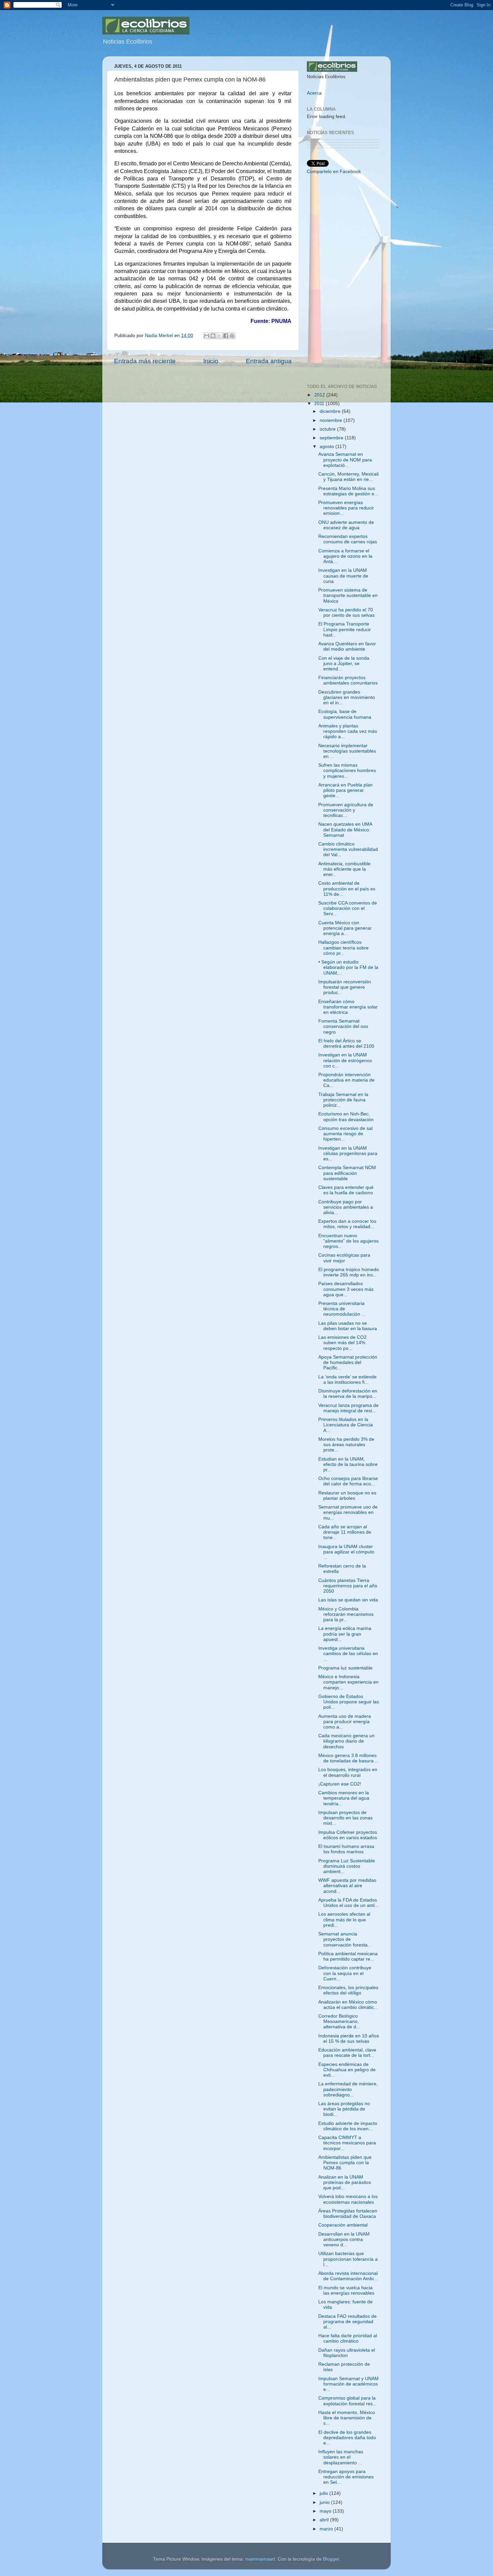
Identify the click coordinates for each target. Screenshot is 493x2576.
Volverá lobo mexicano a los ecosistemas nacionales (348, 2199)
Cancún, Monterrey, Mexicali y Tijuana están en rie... (348, 477)
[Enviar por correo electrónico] (207, 336)
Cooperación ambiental (343, 2225)
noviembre (332, 420)
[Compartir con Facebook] (226, 336)
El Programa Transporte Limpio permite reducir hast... (345, 629)
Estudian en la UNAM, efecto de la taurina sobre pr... (348, 1464)
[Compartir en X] (219, 336)
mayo (326, 2511)
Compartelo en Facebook (334, 172)
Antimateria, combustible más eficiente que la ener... (344, 869)
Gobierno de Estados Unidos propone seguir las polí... (349, 1702)
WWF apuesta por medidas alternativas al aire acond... (347, 1886)
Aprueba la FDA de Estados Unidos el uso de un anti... (348, 1903)
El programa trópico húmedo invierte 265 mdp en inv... (349, 1272)
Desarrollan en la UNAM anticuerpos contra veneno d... (344, 2239)
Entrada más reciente (145, 361)
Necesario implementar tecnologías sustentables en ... (347, 751)
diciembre (331, 411)
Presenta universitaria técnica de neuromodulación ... (342, 1309)
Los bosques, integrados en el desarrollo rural (348, 1772)
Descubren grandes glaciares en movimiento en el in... (347, 697)
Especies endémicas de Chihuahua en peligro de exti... (347, 2070)
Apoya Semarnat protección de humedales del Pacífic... (348, 1362)
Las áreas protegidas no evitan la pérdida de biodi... (344, 2109)
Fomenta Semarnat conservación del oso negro (343, 1026)
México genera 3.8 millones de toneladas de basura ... (349, 1758)
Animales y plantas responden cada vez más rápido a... (348, 731)
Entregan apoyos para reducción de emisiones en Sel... (346, 2477)
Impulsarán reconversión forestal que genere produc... (345, 987)
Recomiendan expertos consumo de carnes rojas (348, 539)
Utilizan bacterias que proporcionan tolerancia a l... (348, 2259)
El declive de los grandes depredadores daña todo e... (347, 2438)
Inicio (211, 361)
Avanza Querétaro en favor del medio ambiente (347, 646)
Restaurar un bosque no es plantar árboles (347, 1496)
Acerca (314, 93)
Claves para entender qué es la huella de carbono (346, 1190)
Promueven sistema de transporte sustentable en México (348, 595)
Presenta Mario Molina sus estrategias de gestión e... (348, 491)
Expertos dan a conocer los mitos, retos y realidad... (347, 1224)
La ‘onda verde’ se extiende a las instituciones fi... (347, 1380)
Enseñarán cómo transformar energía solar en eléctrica (348, 1007)
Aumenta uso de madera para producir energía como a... (345, 1722)
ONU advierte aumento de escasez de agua (346, 525)
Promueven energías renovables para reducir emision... (346, 508)
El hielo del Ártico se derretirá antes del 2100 (346, 1044)
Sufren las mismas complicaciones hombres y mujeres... (347, 771)
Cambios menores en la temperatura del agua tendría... (344, 1798)
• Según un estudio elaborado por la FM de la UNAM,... (348, 967)
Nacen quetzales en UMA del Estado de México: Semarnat (345, 830)
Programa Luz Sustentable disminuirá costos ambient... (347, 1866)
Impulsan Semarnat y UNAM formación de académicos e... (348, 2384)
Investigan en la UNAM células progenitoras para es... (348, 1154)
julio (324, 2493)
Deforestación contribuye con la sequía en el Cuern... (345, 1973)
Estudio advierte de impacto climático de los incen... (348, 2126)
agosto (327, 447)
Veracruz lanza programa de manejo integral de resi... (348, 1408)
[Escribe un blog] (213, 336)
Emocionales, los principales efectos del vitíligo (348, 1990)
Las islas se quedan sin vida (348, 1600)
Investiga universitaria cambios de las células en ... (348, 1654)
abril (325, 2520)
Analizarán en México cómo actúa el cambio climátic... (348, 2005)
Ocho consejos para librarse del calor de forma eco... (348, 1481)
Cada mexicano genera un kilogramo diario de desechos (346, 1741)
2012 (320, 395)
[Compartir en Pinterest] (232, 336)
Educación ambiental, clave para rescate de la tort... (347, 2053)
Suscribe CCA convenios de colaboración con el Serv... (348, 908)
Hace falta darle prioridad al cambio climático (348, 2338)
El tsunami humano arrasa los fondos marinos (346, 1849)
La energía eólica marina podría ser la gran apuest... (345, 1634)
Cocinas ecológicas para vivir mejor (344, 1258)
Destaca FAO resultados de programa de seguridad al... (347, 2322)
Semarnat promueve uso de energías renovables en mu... (348, 1512)
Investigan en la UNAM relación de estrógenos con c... (345, 1060)
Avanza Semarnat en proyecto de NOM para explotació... (345, 460)
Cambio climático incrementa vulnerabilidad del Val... (348, 849)
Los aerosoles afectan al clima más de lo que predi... (344, 1920)
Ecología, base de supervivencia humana (345, 714)
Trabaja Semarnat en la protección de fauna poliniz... (343, 1100)
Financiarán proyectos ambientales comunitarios (348, 680)
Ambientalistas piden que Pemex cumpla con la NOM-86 (345, 2163)
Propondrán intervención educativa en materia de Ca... (346, 1080)
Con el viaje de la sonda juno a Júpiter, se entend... (344, 664)
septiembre (332, 438)
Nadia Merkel (160, 336)
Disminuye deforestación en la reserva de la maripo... (348, 1394)
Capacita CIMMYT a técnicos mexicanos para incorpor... (347, 2143)
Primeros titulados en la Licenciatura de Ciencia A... (346, 1425)
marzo (327, 2529)
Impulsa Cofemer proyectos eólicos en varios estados (348, 1835)
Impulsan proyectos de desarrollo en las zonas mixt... (345, 1818)
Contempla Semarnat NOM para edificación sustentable (347, 1173)
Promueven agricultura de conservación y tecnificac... (346, 810)
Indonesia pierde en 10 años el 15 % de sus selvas (349, 2039)
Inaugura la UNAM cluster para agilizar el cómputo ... (346, 1552)
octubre (328, 429)
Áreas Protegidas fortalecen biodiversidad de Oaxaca (348, 2214)
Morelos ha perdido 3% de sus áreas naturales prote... (346, 1445)
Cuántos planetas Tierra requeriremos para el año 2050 (348, 1586)
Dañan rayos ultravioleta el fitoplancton (347, 2353)
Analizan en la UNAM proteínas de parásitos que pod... (345, 2182)
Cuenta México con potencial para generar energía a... (345, 928)
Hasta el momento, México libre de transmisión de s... (347, 2418)
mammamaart (260, 2559)
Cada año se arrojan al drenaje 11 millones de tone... (345, 1532)
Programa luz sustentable (345, 1668)
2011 (320, 404)
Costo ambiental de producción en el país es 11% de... (347, 889)
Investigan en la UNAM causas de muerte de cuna (343, 576)
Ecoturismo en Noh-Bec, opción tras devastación (346, 1117)
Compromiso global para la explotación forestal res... (347, 2401)
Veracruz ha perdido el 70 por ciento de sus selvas (346, 613)
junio (325, 2502)
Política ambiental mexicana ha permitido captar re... (348, 1956)
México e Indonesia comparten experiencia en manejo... (348, 1682)
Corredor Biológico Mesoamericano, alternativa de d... (339, 2021)
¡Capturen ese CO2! (340, 1784)
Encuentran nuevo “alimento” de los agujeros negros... (348, 1241)
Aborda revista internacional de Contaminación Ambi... (348, 2276)
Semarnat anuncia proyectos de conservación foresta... (345, 1939)
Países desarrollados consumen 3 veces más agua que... (346, 1289)
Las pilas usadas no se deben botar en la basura (348, 1326)
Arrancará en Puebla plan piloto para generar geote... (345, 790)
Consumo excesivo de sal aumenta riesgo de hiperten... (345, 1134)
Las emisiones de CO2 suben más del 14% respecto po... (342, 1343)
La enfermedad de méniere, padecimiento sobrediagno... (348, 2089)
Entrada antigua (269, 361)
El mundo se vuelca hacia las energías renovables (346, 2290)
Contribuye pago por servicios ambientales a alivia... (346, 1207)
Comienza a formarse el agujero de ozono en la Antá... (345, 556)
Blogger (331, 2559)
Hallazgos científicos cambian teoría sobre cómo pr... (343, 948)
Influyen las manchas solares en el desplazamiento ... (341, 2457)
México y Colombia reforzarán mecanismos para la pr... (346, 1614)
